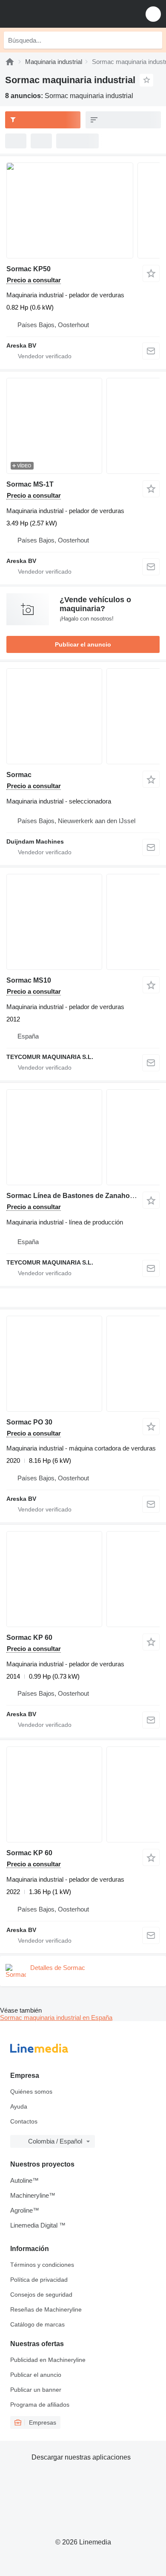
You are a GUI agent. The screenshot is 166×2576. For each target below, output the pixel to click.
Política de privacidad (39, 2280)
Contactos (24, 2121)
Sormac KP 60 (29, 1638)
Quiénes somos (31, 2092)
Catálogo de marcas (37, 2324)
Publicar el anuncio (83, 644)
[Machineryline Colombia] (59, 14)
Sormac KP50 (29, 269)
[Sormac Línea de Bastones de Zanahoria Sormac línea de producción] (83, 1137)
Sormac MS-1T (30, 484)
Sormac (19, 775)
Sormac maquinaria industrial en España (56, 2018)
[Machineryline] (10, 62)
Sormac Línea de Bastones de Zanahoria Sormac (86, 1196)
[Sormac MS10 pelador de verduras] (83, 922)
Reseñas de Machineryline (46, 2309)
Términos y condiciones (42, 2265)
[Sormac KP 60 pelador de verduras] (83, 1579)
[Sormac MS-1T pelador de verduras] (83, 426)
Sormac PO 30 (29, 1422)
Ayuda (19, 2106)
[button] (153, 14)
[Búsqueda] (154, 40)
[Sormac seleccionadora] (83, 716)
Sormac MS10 (29, 980)
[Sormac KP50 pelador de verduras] (83, 210)
